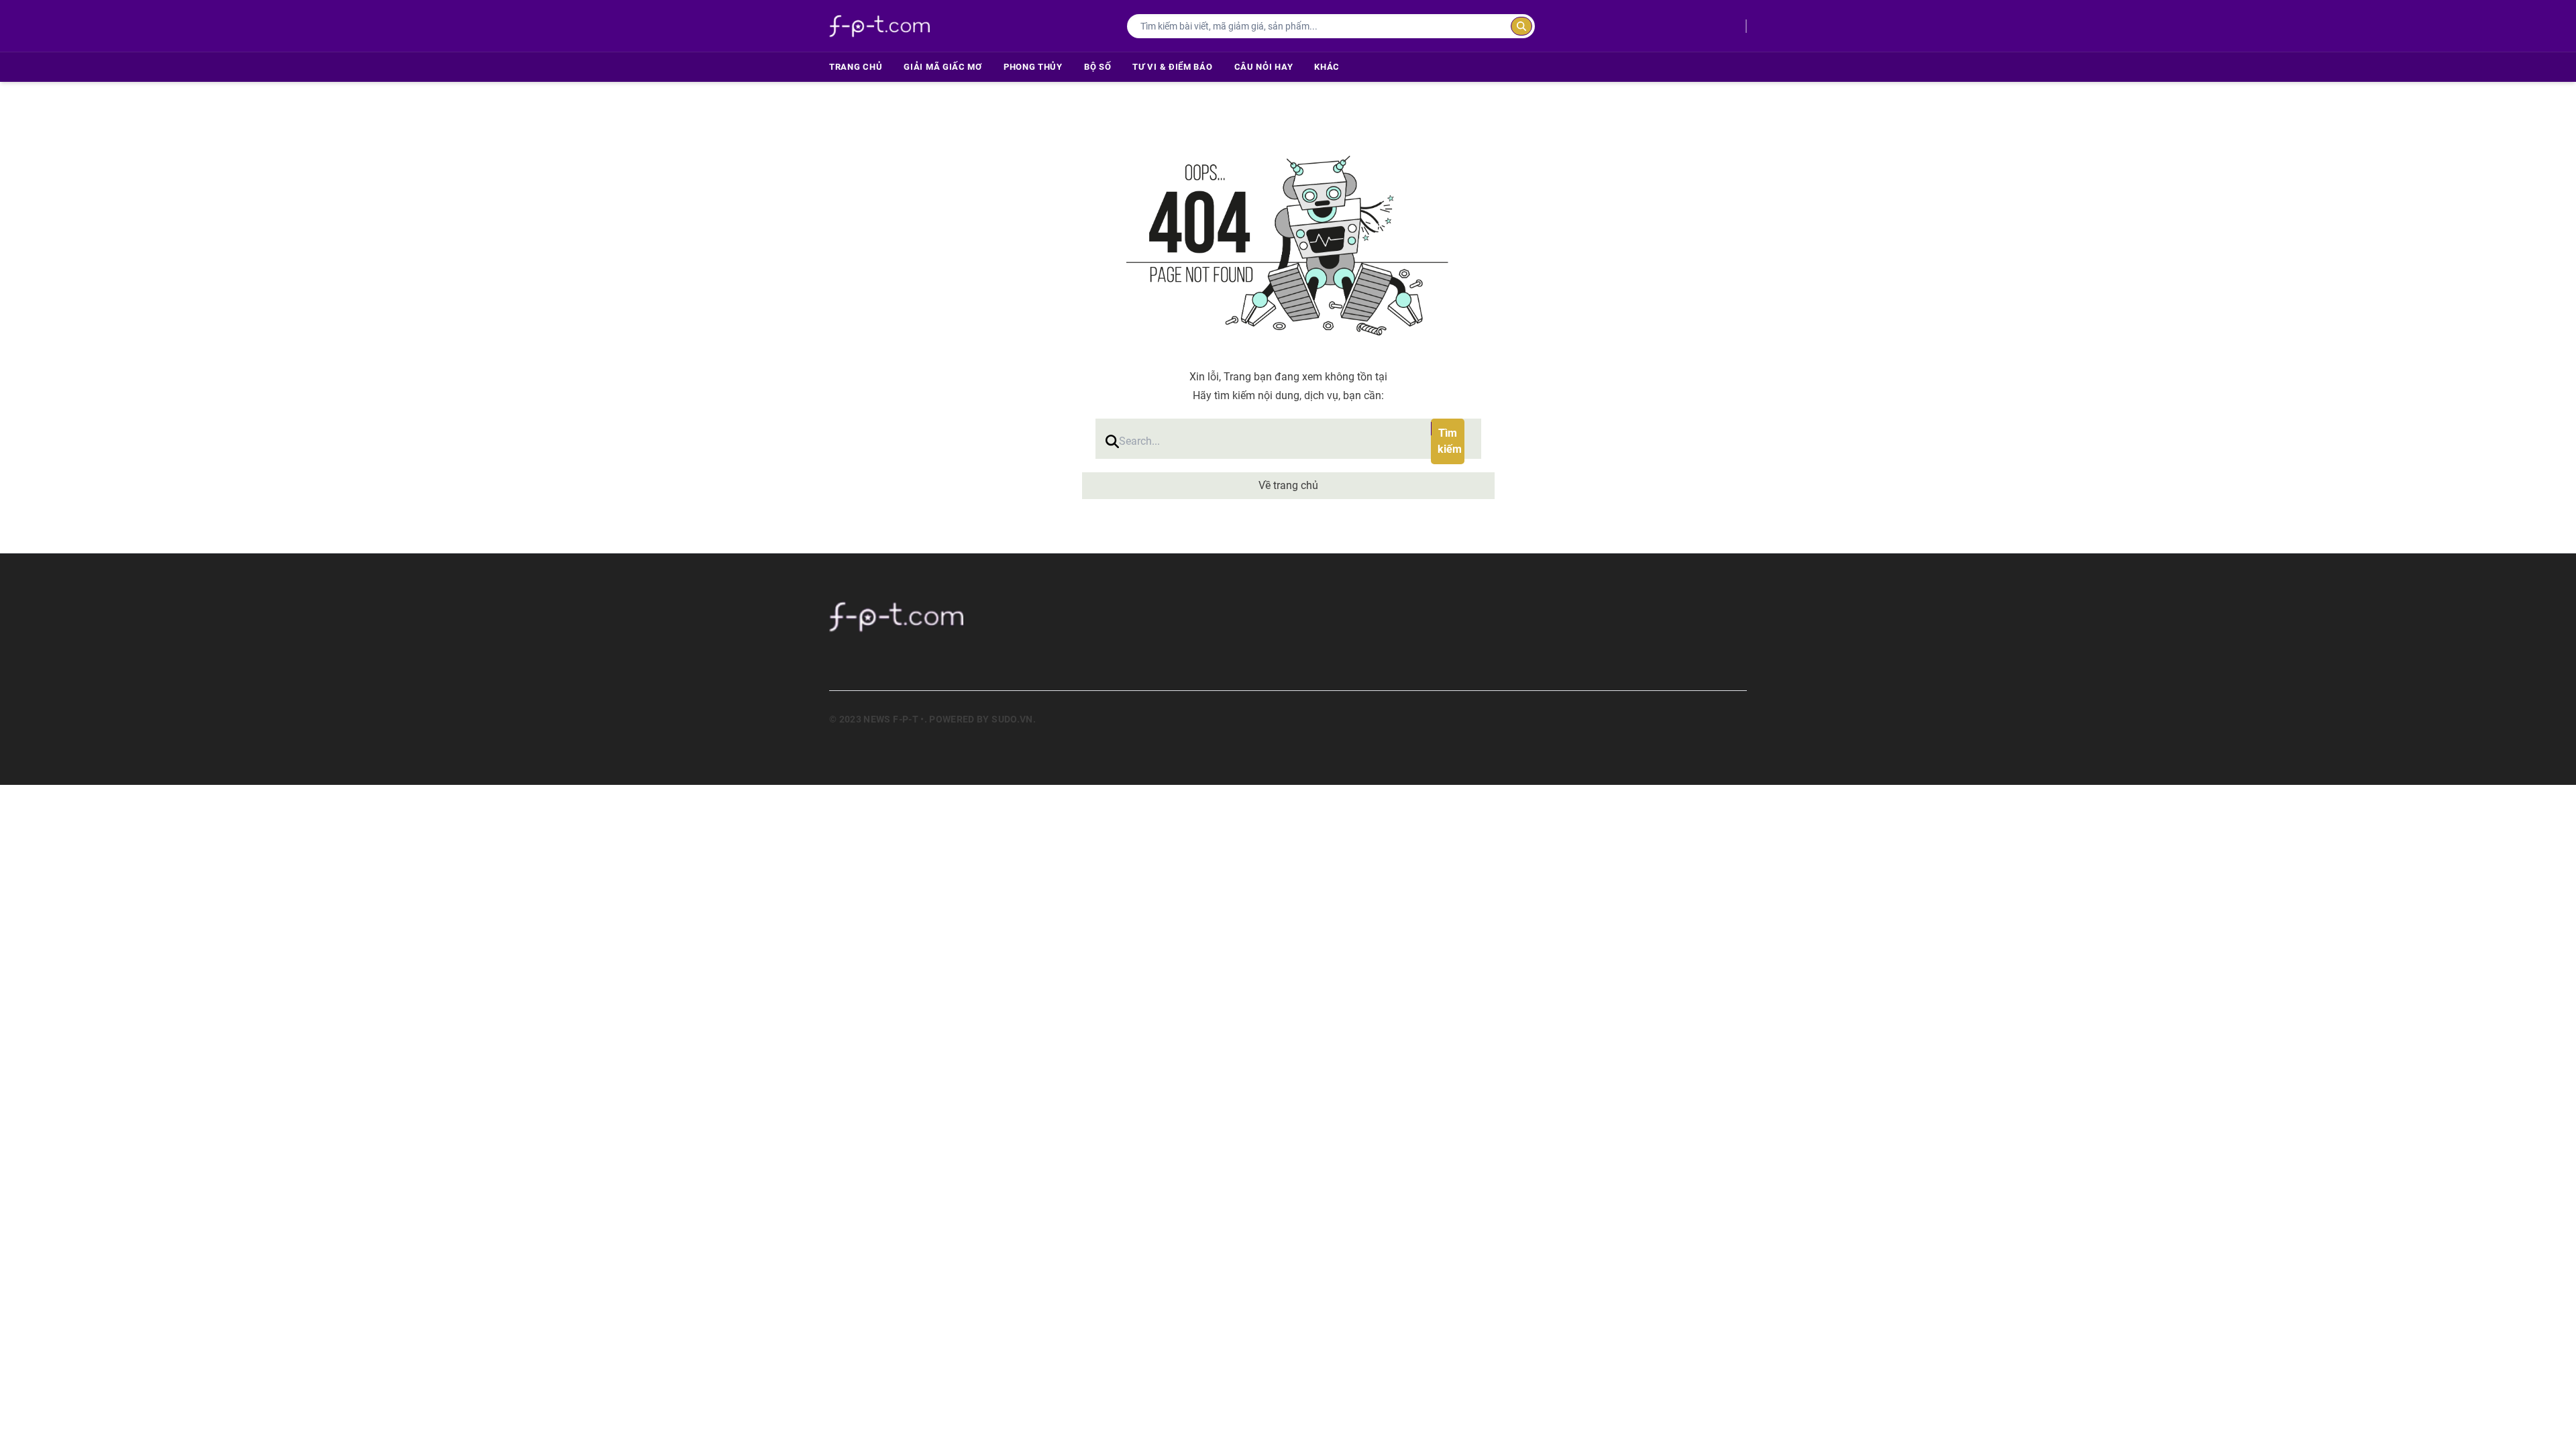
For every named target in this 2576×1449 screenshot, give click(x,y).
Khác (1327, 67)
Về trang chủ (1288, 485)
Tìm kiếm (1450, 441)
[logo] (879, 26)
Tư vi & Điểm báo (1172, 67)
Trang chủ (856, 67)
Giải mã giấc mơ (943, 67)
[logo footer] (1013, 616)
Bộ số (1098, 67)
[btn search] (1521, 26)
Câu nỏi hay (1264, 67)
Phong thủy (1033, 67)
